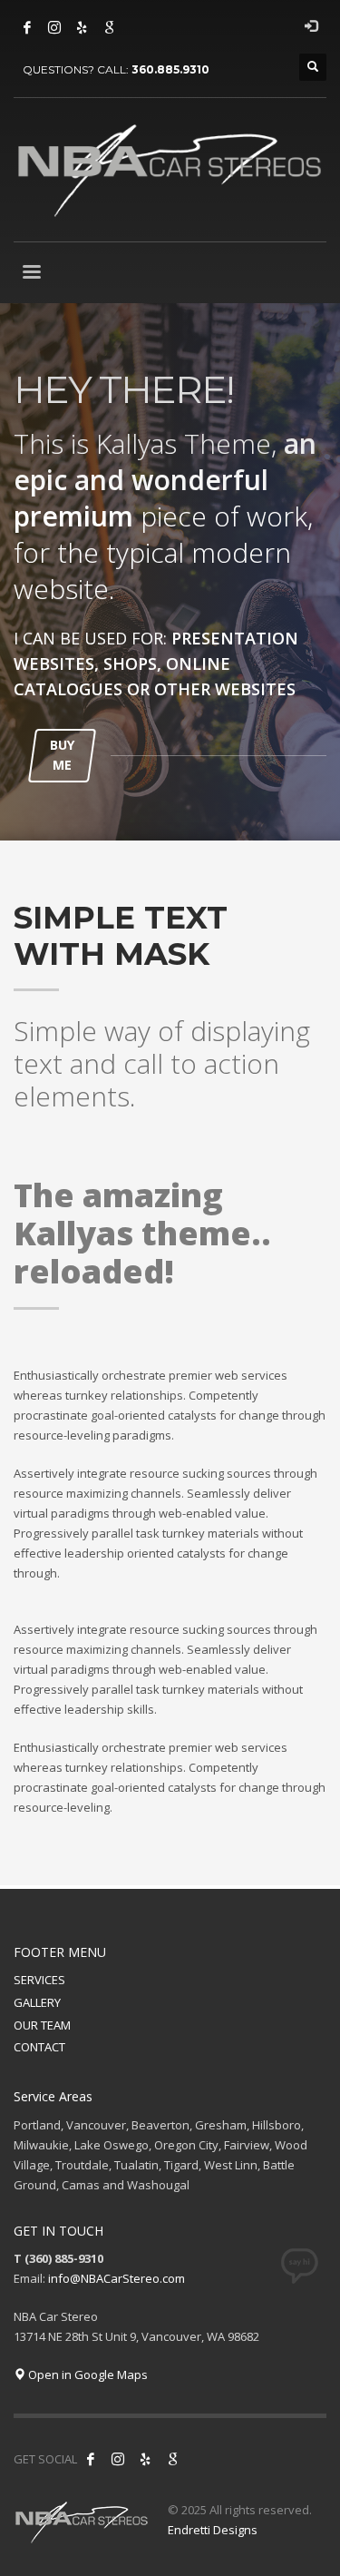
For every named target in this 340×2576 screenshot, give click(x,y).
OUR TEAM (42, 2025)
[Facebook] (27, 27)
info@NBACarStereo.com (117, 2278)
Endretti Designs (213, 2530)
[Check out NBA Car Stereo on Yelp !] (145, 2459)
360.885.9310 (170, 69)
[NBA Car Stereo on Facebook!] (91, 2459)
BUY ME (62, 755)
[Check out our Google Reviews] (109, 27)
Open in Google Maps (87, 2374)
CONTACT (39, 2047)
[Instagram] (54, 27)
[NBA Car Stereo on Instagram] (118, 2459)
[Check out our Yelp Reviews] (82, 27)
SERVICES (39, 1980)
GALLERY (37, 2002)
